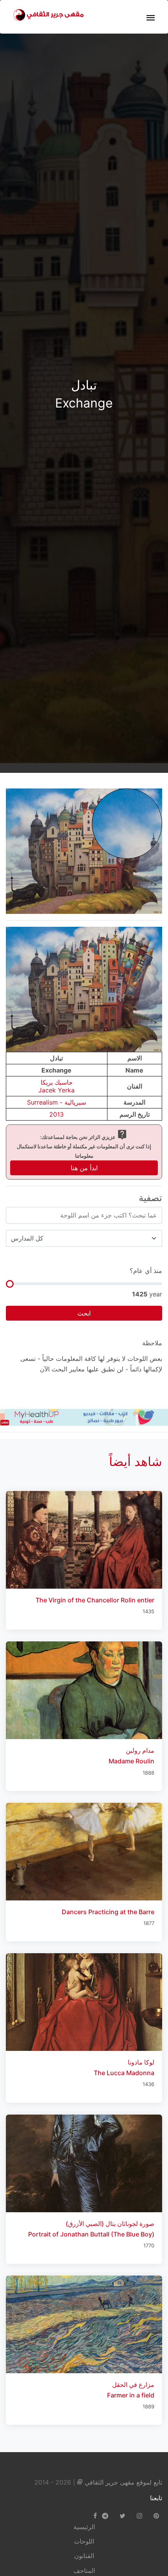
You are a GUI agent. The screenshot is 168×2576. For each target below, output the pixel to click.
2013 (56, 1114)
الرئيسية (84, 2527)
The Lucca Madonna (124, 2073)
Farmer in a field (131, 2395)
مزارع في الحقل (133, 2385)
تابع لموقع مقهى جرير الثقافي (123, 2482)
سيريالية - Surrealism (56, 1102)
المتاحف (84, 2571)
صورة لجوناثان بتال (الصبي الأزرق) (110, 2224)
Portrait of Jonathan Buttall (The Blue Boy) (91, 2234)
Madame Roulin (131, 1761)
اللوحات (84, 2541)
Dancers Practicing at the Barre (108, 1912)
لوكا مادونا (141, 2062)
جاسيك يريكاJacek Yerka (56, 1086)
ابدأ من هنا (84, 1168)
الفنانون (84, 2556)
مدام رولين (140, 1750)
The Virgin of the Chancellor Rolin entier (95, 1600)
